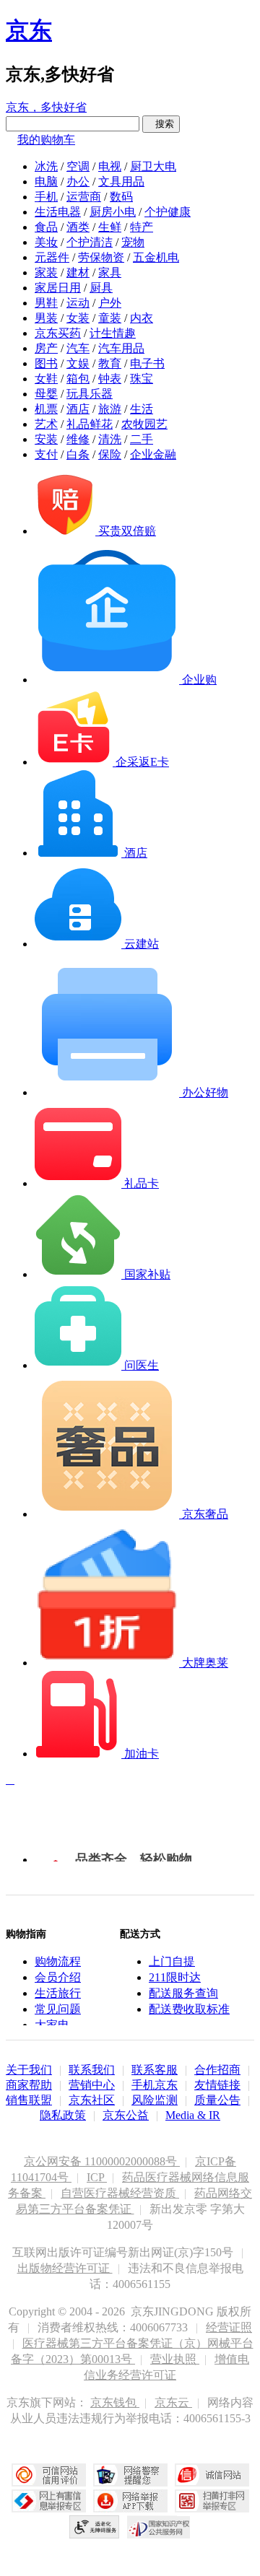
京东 (29, 30)
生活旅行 (58, 1993)
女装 (78, 318)
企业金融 (153, 454)
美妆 (46, 242)
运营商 (84, 197)
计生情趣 (113, 333)
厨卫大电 (153, 166)
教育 (110, 363)
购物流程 (58, 1961)
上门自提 (172, 1961)
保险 (110, 454)
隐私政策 (63, 2115)
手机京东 (155, 2085)
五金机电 (156, 257)
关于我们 (29, 2070)
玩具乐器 (90, 394)
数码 (121, 197)
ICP (97, 2177)
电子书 (147, 363)
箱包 (78, 379)
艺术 (46, 424)
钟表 (110, 379)
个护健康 (168, 212)
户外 (110, 303)
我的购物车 (46, 140)
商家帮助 (29, 2085)
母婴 (46, 394)
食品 (46, 227)
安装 (46, 439)
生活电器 (58, 212)
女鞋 (46, 379)
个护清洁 (90, 242)
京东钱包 (115, 2402)
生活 (142, 409)
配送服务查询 (183, 1993)
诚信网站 (212, 2475)
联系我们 (92, 2070)
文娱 (78, 363)
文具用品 (121, 182)
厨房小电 (113, 212)
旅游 (110, 409)
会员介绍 (58, 1977)
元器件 (52, 257)
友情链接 (217, 2085)
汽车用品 (121, 348)
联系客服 (155, 2070)
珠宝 (142, 379)
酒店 (78, 409)
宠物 (133, 242)
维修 (78, 439)
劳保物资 (101, 257)
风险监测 (155, 2100)
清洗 (110, 439)
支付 (46, 454)
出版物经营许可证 (65, 2268)
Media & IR (193, 2115)
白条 (78, 454)
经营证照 (229, 2327)
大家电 (52, 2025)
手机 (46, 197)
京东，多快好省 (46, 107)
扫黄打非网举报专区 (212, 2501)
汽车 (78, 348)
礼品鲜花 (90, 424)
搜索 (161, 124)
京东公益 (126, 2115)
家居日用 (58, 288)
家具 (110, 272)
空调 (78, 166)
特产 (142, 227)
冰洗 (46, 166)
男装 (46, 318)
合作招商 (217, 2070)
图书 (46, 363)
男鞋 (46, 303)
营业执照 (175, 2359)
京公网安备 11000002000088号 (102, 2161)
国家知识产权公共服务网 (159, 2527)
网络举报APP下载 (130, 2501)
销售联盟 (29, 2100)
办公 (78, 182)
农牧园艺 (144, 424)
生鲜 (110, 227)
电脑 (46, 182)
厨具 (101, 288)
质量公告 (217, 2100)
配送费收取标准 (189, 2009)
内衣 (142, 318)
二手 (142, 439)
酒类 (78, 227)
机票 (46, 409)
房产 (46, 348)
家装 (46, 272)
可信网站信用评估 (49, 2475)
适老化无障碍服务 (95, 2527)
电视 (110, 166)
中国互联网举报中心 (49, 2501)
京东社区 (92, 2100)
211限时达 (175, 1977)
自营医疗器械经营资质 (120, 2193)
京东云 (173, 2402)
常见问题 (58, 2009)
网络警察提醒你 (130, 2475)
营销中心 (92, 2085)
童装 (110, 318)
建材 (78, 272)
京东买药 (58, 333)
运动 (78, 303)
